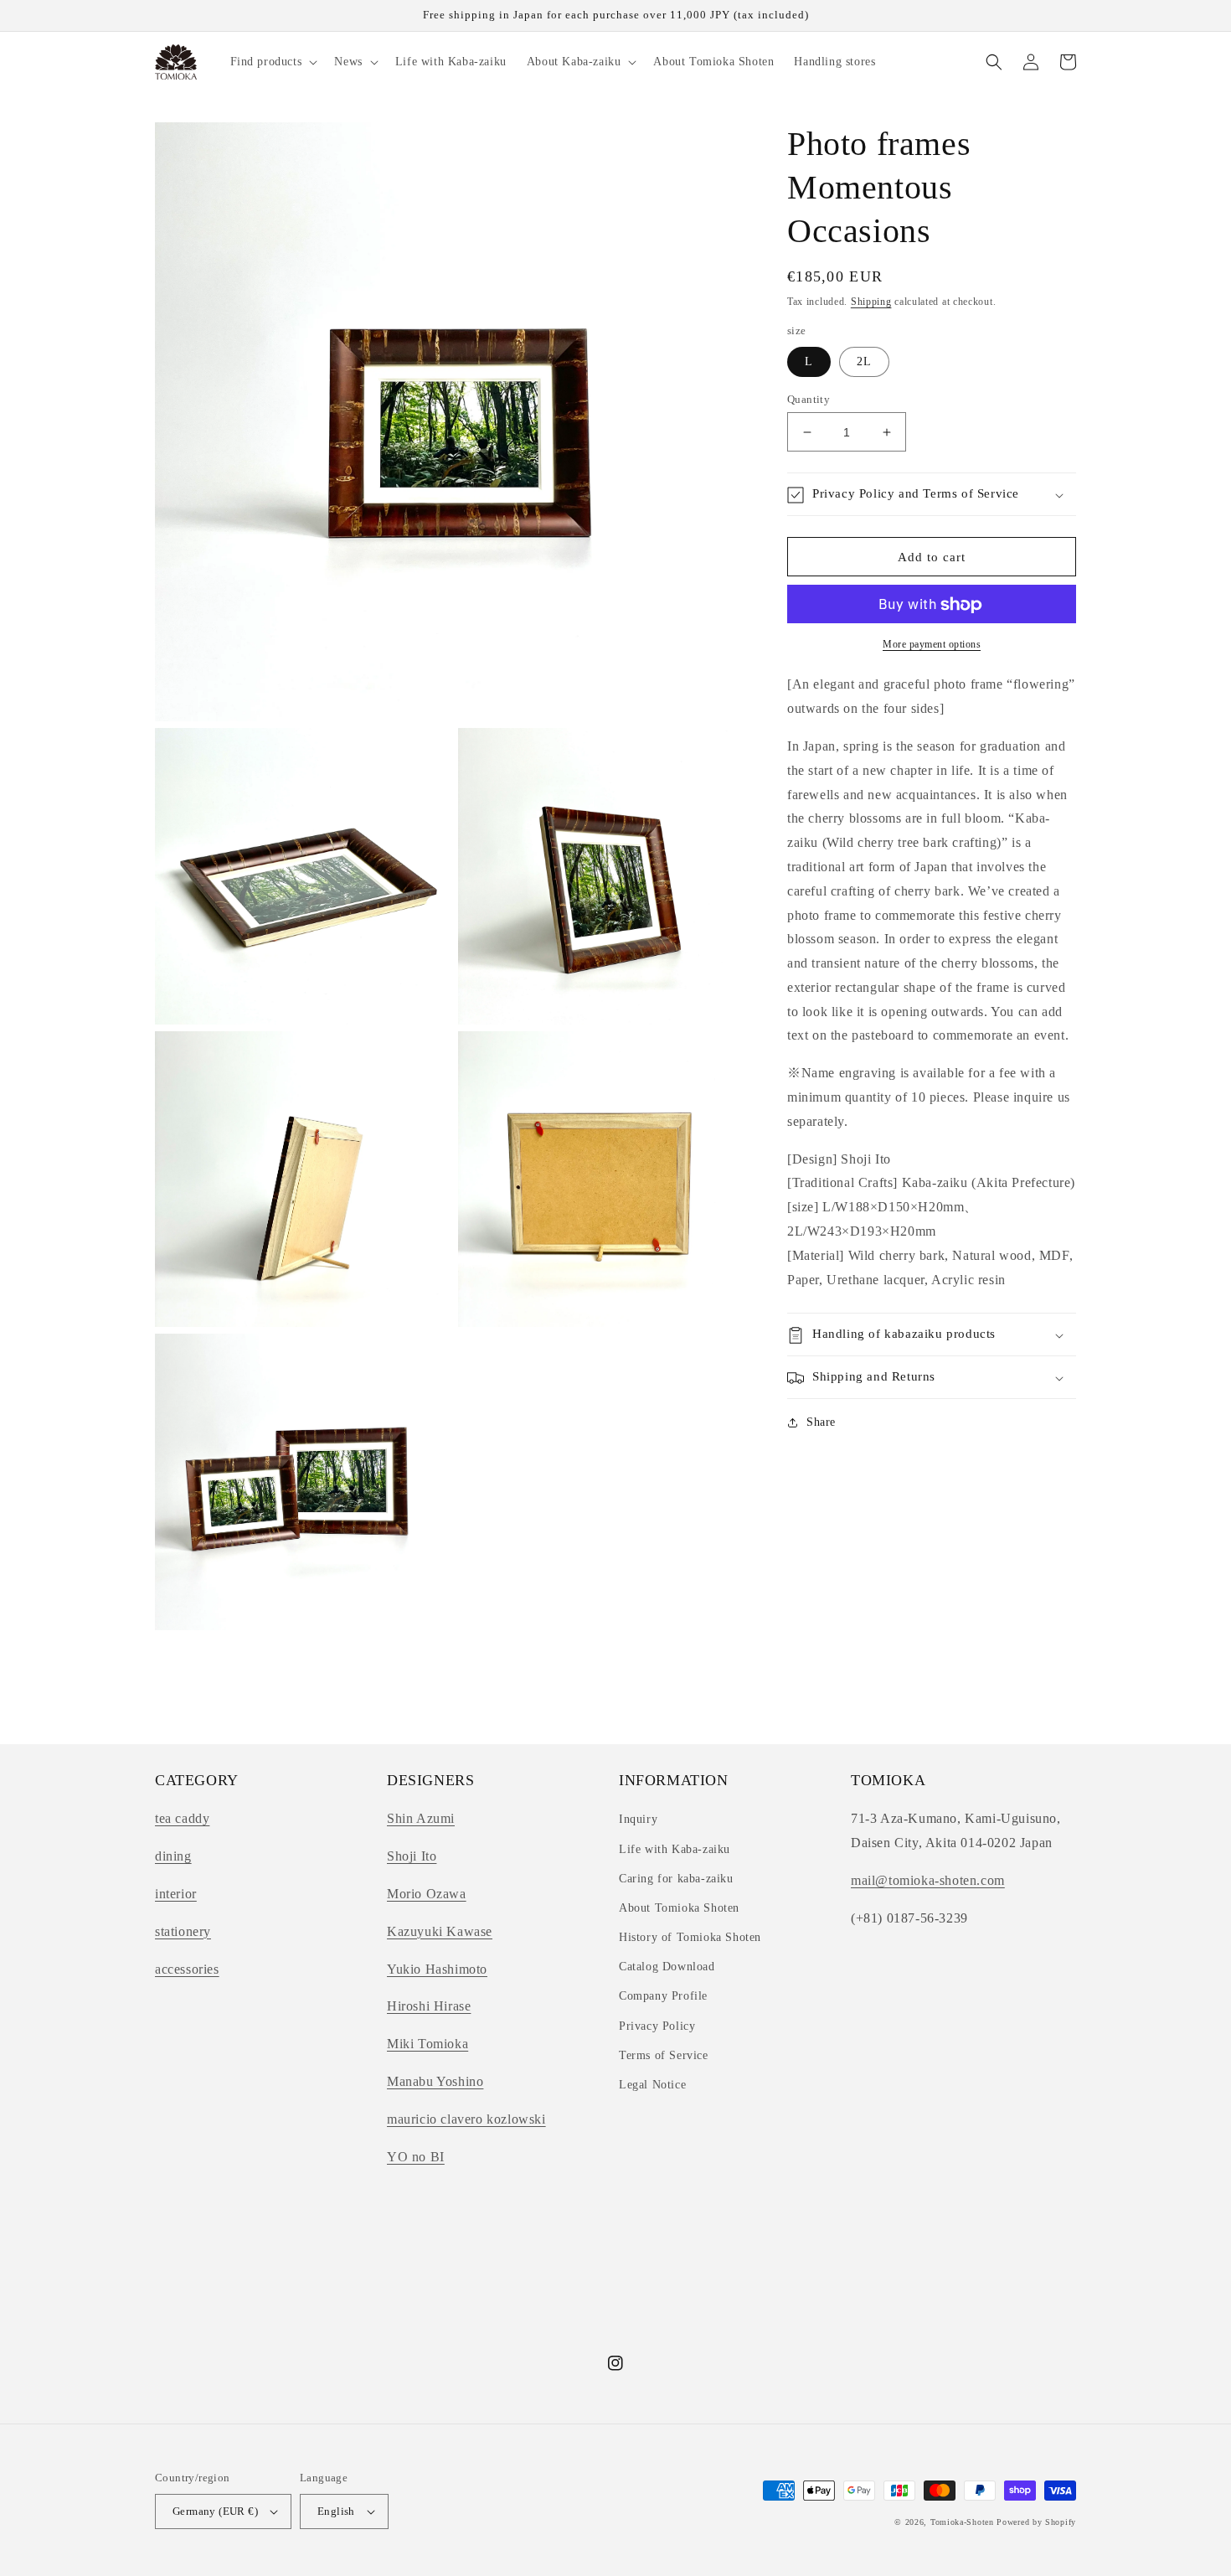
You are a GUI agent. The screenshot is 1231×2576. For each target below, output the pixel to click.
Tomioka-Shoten (962, 2522)
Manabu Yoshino (435, 2081)
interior (176, 1894)
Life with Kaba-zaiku (675, 1849)
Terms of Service (664, 2055)
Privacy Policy (657, 2026)
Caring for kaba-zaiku (676, 1879)
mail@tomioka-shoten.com (928, 1880)
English (336, 2511)
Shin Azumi (421, 1818)
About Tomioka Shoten (679, 1908)
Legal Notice (652, 2085)
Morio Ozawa (427, 1894)
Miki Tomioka (428, 2044)
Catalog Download (667, 1967)
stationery (183, 1931)
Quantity (809, 399)
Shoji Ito (412, 1856)
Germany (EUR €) (215, 2511)
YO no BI (416, 2157)
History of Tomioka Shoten (690, 1937)
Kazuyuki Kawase (440, 1931)
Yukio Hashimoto (437, 1969)
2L (864, 361)
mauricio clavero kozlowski (466, 2119)
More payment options (932, 645)
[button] (273, 62)
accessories (187, 1969)
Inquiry (638, 1819)
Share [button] (821, 1423)
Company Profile (663, 1996)
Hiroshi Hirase (429, 2006)
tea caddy (182, 1818)
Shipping (871, 302)
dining (173, 1856)
